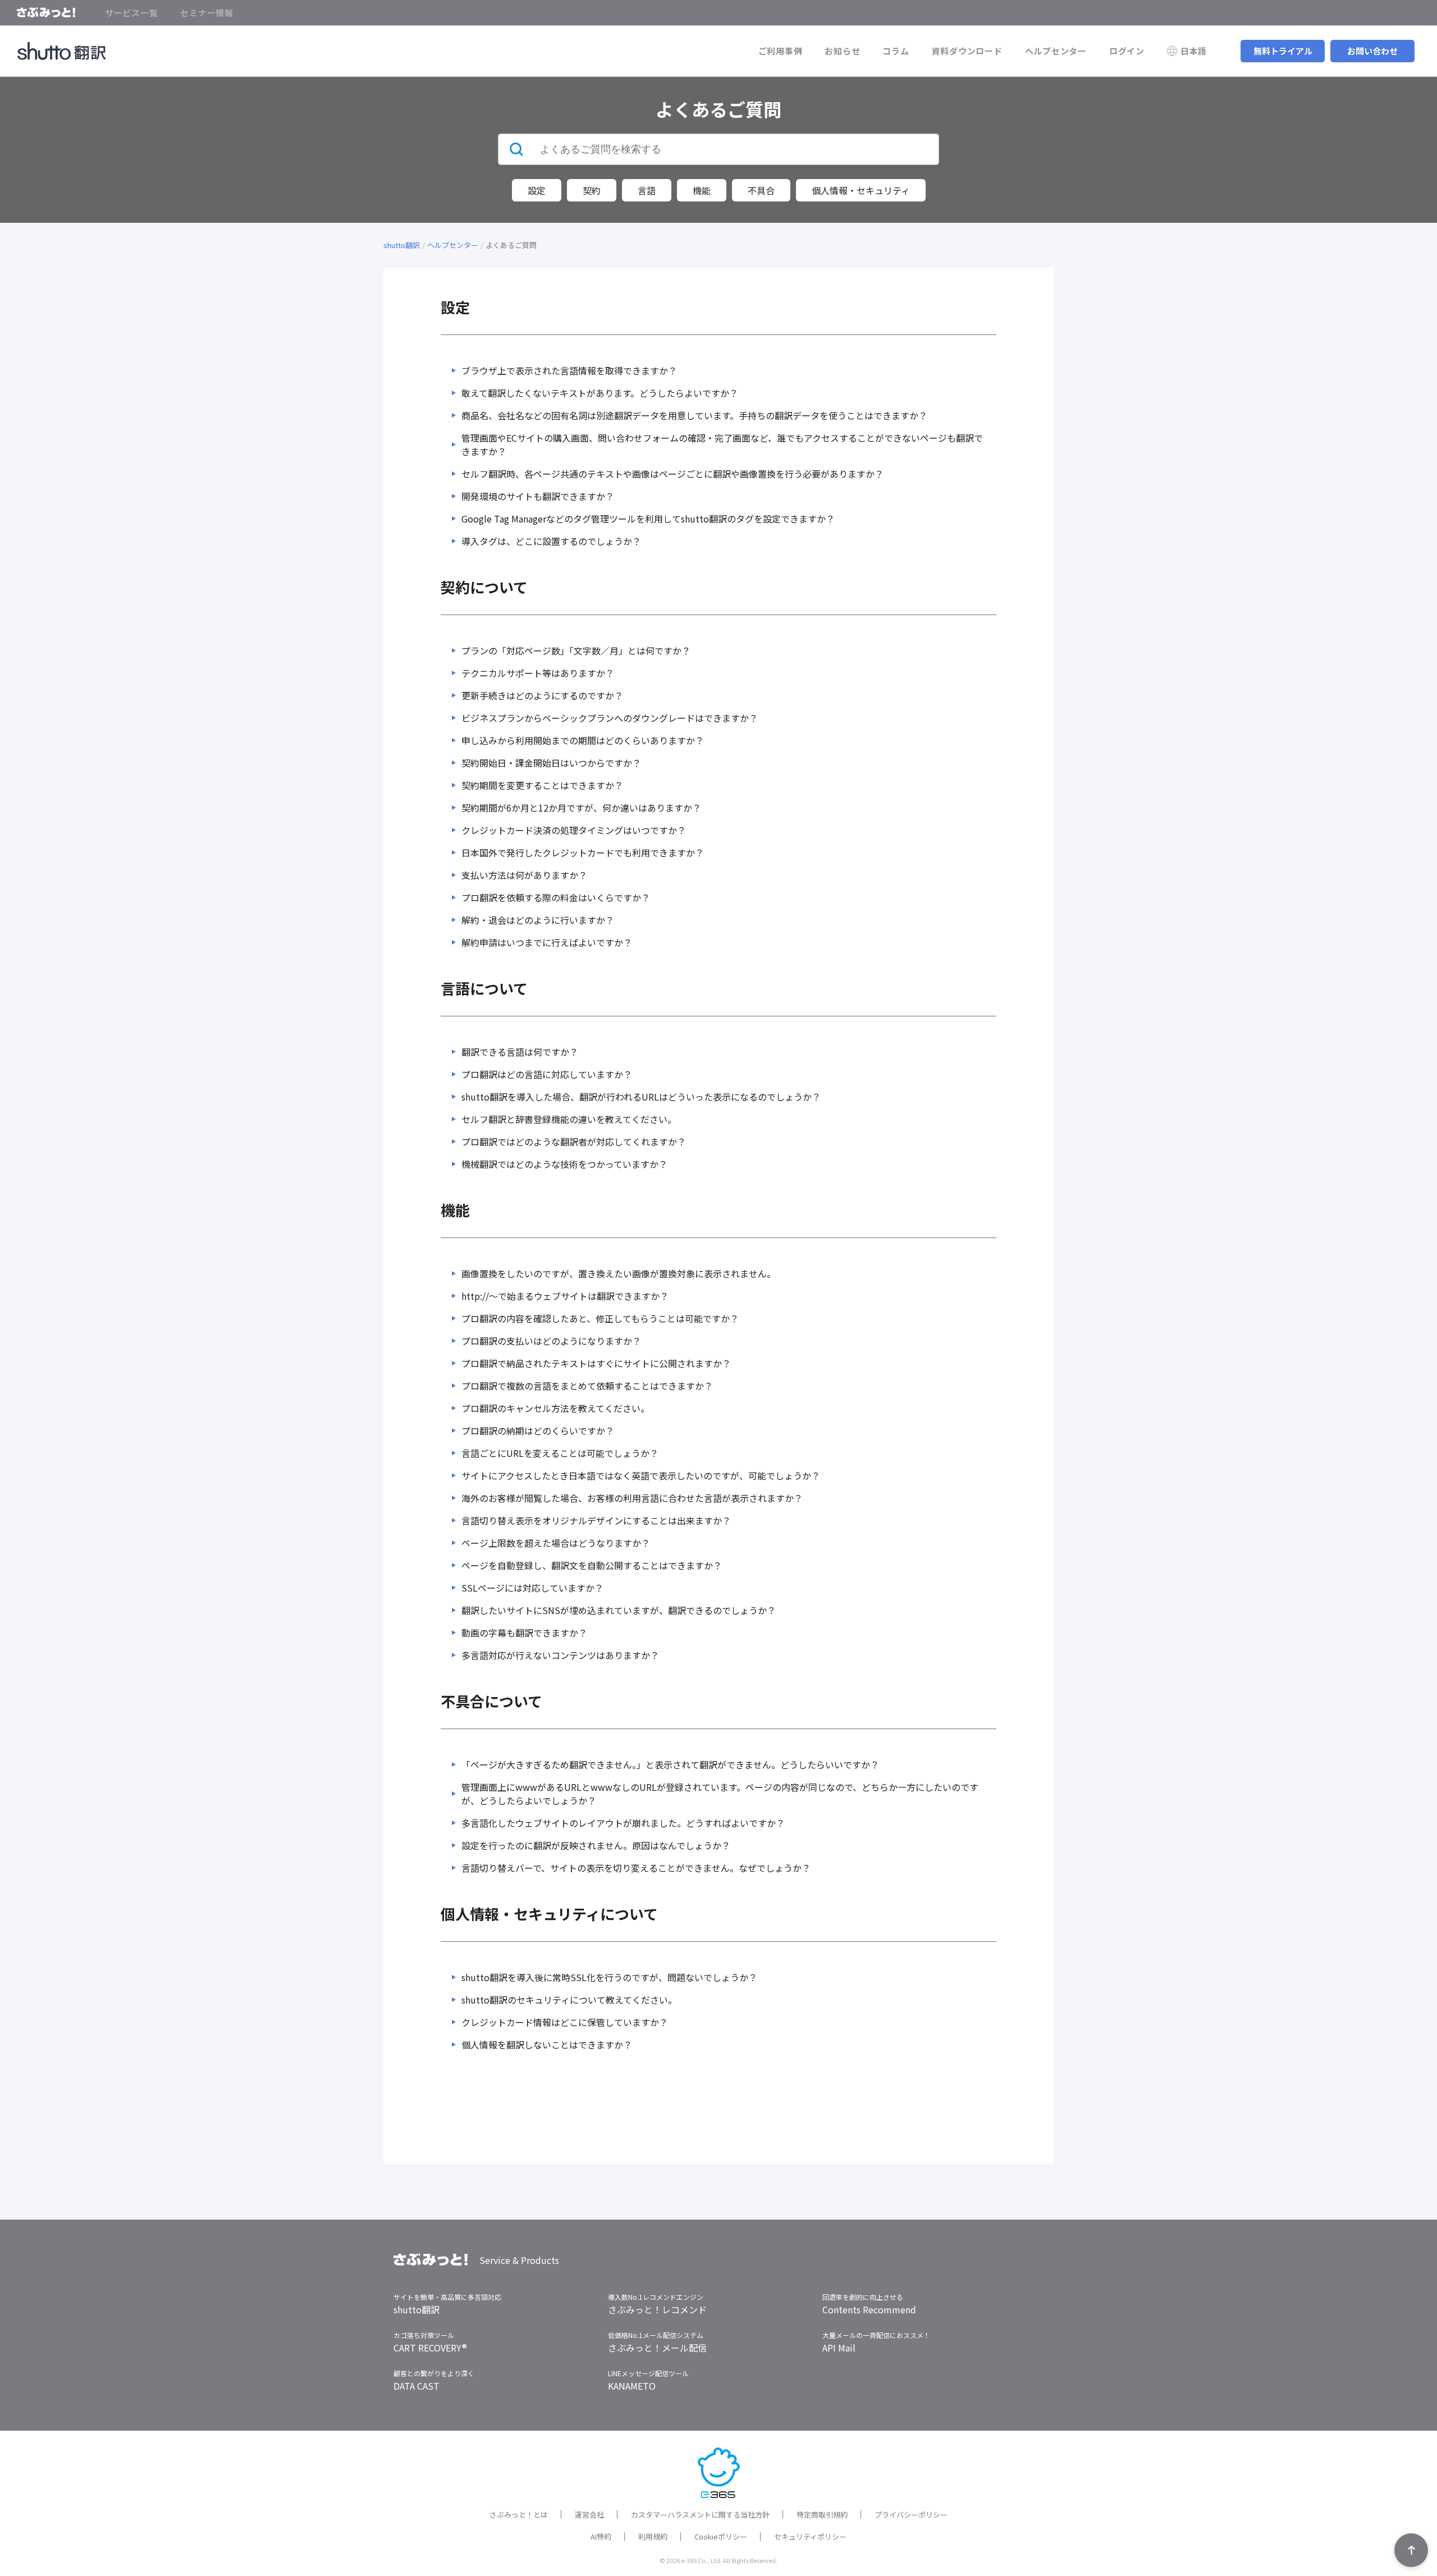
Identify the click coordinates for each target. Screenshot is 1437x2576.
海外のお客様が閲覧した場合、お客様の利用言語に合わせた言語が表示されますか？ (632, 1498)
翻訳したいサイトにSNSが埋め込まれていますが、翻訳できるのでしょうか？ (619, 1610)
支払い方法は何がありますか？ (524, 875)
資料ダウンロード (967, 51)
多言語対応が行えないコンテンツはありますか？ (560, 1655)
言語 (647, 190)
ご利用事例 (781, 51)
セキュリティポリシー (810, 2536)
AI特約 (601, 2536)
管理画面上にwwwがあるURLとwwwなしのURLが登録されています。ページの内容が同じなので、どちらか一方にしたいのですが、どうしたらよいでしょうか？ (720, 1794)
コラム (896, 51)
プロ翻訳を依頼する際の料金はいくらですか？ (556, 897)
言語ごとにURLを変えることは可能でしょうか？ (560, 1453)
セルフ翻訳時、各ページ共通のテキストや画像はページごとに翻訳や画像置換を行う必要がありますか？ (672, 474)
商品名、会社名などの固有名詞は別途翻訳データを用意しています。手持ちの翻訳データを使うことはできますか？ (694, 415)
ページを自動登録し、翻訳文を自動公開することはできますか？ (592, 1565)
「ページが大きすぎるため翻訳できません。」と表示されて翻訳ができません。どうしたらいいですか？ (670, 1764)
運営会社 (589, 2515)
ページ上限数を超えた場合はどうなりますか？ (556, 1543)
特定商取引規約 (822, 2515)
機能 (702, 190)
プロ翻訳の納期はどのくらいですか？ (538, 1431)
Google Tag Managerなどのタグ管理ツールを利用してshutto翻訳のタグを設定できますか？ (648, 519)
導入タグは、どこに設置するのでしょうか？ (551, 541)
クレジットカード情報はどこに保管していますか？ (565, 2022)
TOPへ (1411, 2550)
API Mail (839, 2348)
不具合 (761, 190)
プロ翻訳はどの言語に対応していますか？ (547, 1074)
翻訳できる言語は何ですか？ (520, 1052)
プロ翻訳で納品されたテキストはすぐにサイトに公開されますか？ (596, 1363)
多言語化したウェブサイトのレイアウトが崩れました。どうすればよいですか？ (623, 1823)
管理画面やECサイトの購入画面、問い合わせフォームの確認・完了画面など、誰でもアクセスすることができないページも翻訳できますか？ (722, 444)
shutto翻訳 (402, 245)
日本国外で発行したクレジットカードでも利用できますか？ (583, 852)
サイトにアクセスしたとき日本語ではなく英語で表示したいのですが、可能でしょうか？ (641, 1475)
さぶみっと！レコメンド (657, 2309)
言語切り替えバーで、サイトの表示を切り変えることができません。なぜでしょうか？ (636, 1868)
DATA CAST (417, 2386)
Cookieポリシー (721, 2536)
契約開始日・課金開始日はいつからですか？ (551, 763)
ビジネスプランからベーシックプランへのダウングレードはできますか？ (610, 718)
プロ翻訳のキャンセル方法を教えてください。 (555, 1408)
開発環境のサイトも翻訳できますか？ (538, 496)
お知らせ (842, 51)
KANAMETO (632, 2386)
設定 (537, 190)
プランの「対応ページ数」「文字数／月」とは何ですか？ (576, 650)
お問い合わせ (1372, 51)
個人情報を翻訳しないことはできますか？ (547, 2045)
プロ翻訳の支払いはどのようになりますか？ (551, 1341)
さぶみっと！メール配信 (657, 2348)
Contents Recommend (869, 2309)
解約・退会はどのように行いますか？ (538, 920)
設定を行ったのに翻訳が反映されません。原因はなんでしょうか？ (596, 1845)
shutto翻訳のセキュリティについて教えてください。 (569, 2000)
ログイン (1127, 51)
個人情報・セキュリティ (861, 190)
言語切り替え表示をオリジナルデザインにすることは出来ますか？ (596, 1520)
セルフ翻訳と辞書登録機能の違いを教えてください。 (569, 1119)
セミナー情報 (207, 13)
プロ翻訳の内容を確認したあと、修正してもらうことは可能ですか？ (600, 1318)
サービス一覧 (132, 13)
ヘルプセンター (1056, 51)
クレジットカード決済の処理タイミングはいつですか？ (574, 830)
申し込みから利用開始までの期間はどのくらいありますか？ (583, 740)
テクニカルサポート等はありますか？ (538, 673)
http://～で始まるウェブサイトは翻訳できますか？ (565, 1296)
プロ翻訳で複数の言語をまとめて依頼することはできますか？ (587, 1386)
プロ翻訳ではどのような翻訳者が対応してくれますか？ (574, 1142)
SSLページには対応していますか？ (532, 1588)
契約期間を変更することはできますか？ (542, 785)
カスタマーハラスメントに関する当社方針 (700, 2515)
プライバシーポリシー (911, 2515)
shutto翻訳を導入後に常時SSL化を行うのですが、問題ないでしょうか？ (609, 1977)
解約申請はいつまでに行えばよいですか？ (547, 942)
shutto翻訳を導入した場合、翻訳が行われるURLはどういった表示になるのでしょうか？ (641, 1097)
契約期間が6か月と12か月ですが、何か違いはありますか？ (581, 808)
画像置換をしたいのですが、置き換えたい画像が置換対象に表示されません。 (619, 1273)
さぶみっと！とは (519, 2515)
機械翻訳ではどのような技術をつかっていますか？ (564, 1164)
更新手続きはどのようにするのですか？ (542, 695)
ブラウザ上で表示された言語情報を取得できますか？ (569, 370)
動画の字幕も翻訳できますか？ (524, 1633)
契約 (592, 190)
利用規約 (653, 2536)
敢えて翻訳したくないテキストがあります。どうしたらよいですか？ (600, 393)
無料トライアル (1283, 51)
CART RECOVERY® (430, 2348)
